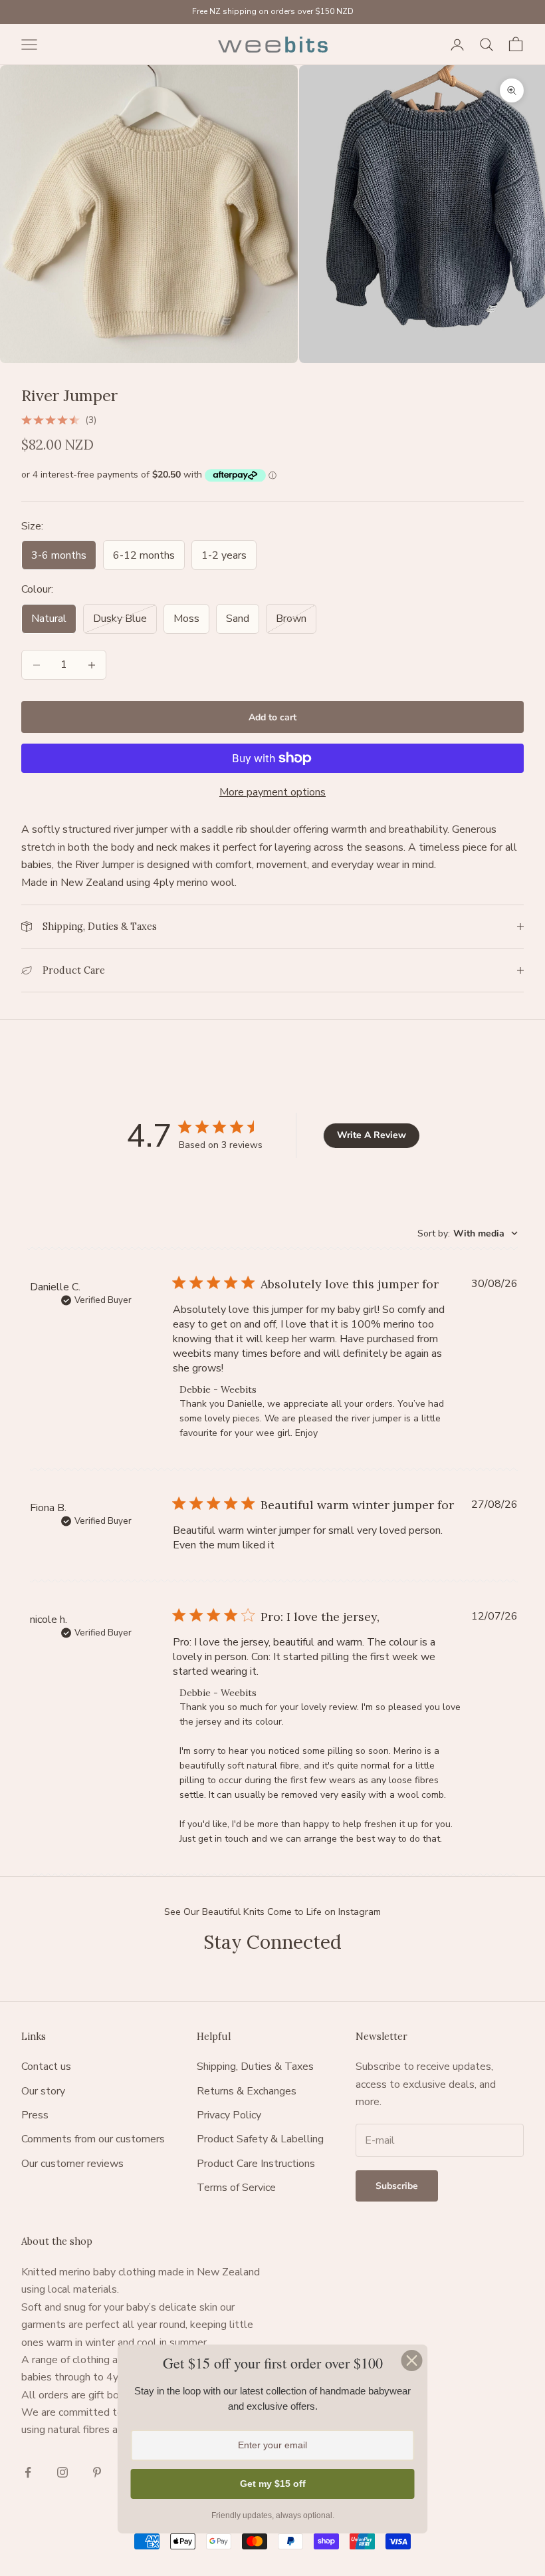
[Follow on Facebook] (28, 2472)
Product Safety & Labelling (260, 2139)
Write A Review (372, 1135)
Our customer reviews (72, 2164)
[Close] (412, 2361)
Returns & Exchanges (247, 2091)
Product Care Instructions (256, 2164)
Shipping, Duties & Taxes (255, 2067)
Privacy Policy (229, 2115)
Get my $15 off (273, 2484)
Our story (43, 2091)
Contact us (46, 2067)
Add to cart (272, 717)
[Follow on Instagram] (62, 2472)
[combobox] (468, 1233)
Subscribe (397, 2186)
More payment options (272, 792)
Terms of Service (236, 2188)
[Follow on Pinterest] (97, 2472)
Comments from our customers (93, 2139)
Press (35, 2115)
